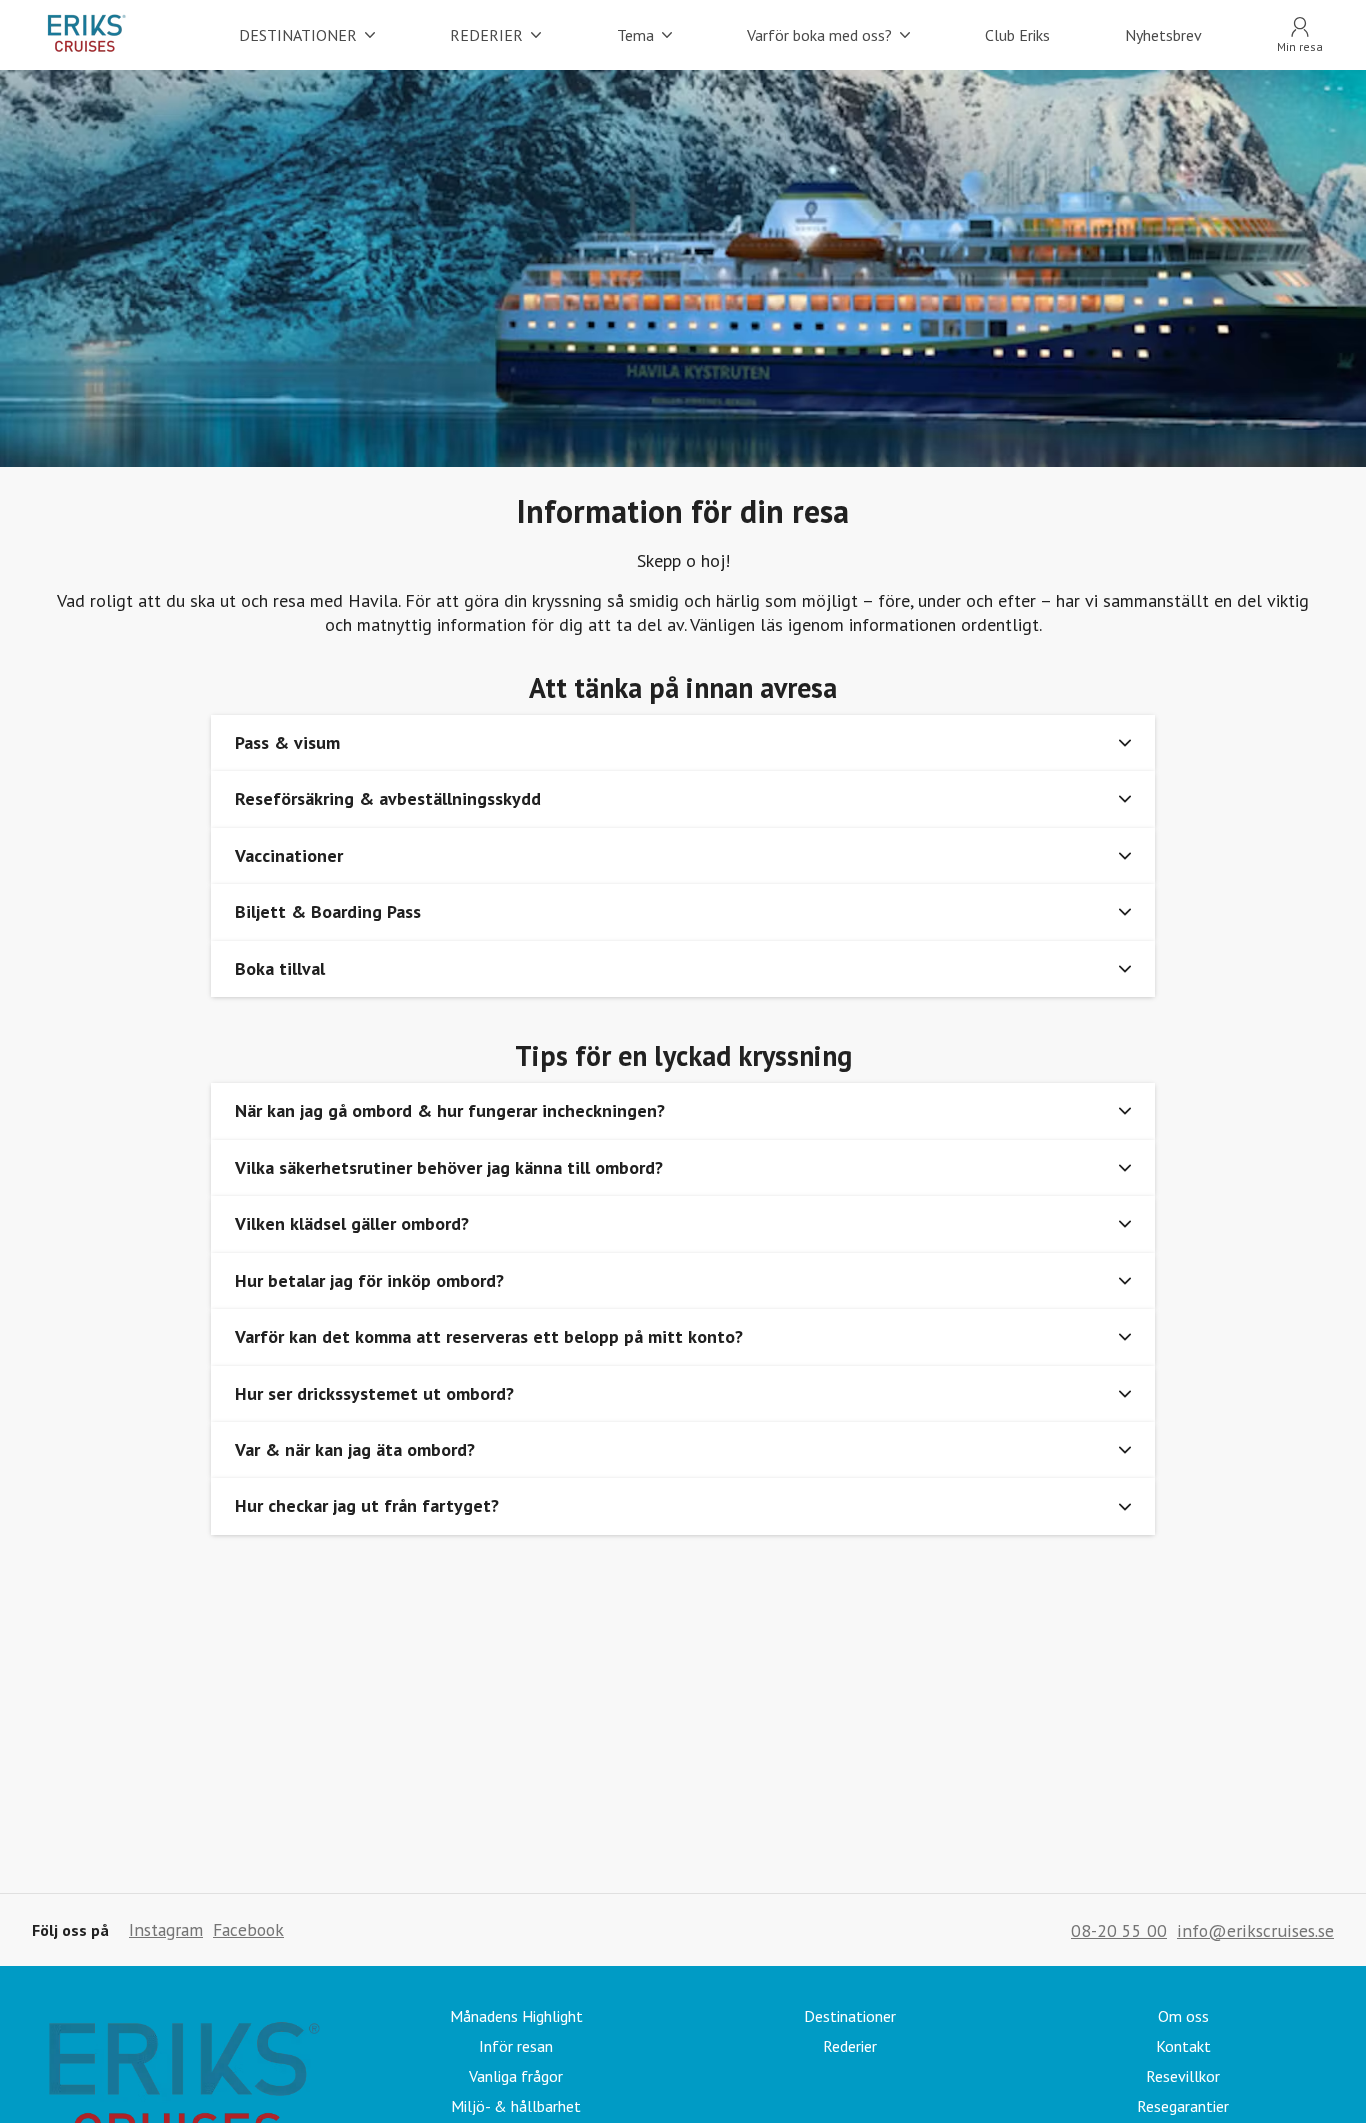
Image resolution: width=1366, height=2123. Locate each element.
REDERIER (486, 35)
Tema (635, 35)
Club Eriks (1017, 35)
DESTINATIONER (298, 35)
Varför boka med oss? (819, 35)
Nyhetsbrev (1163, 35)
